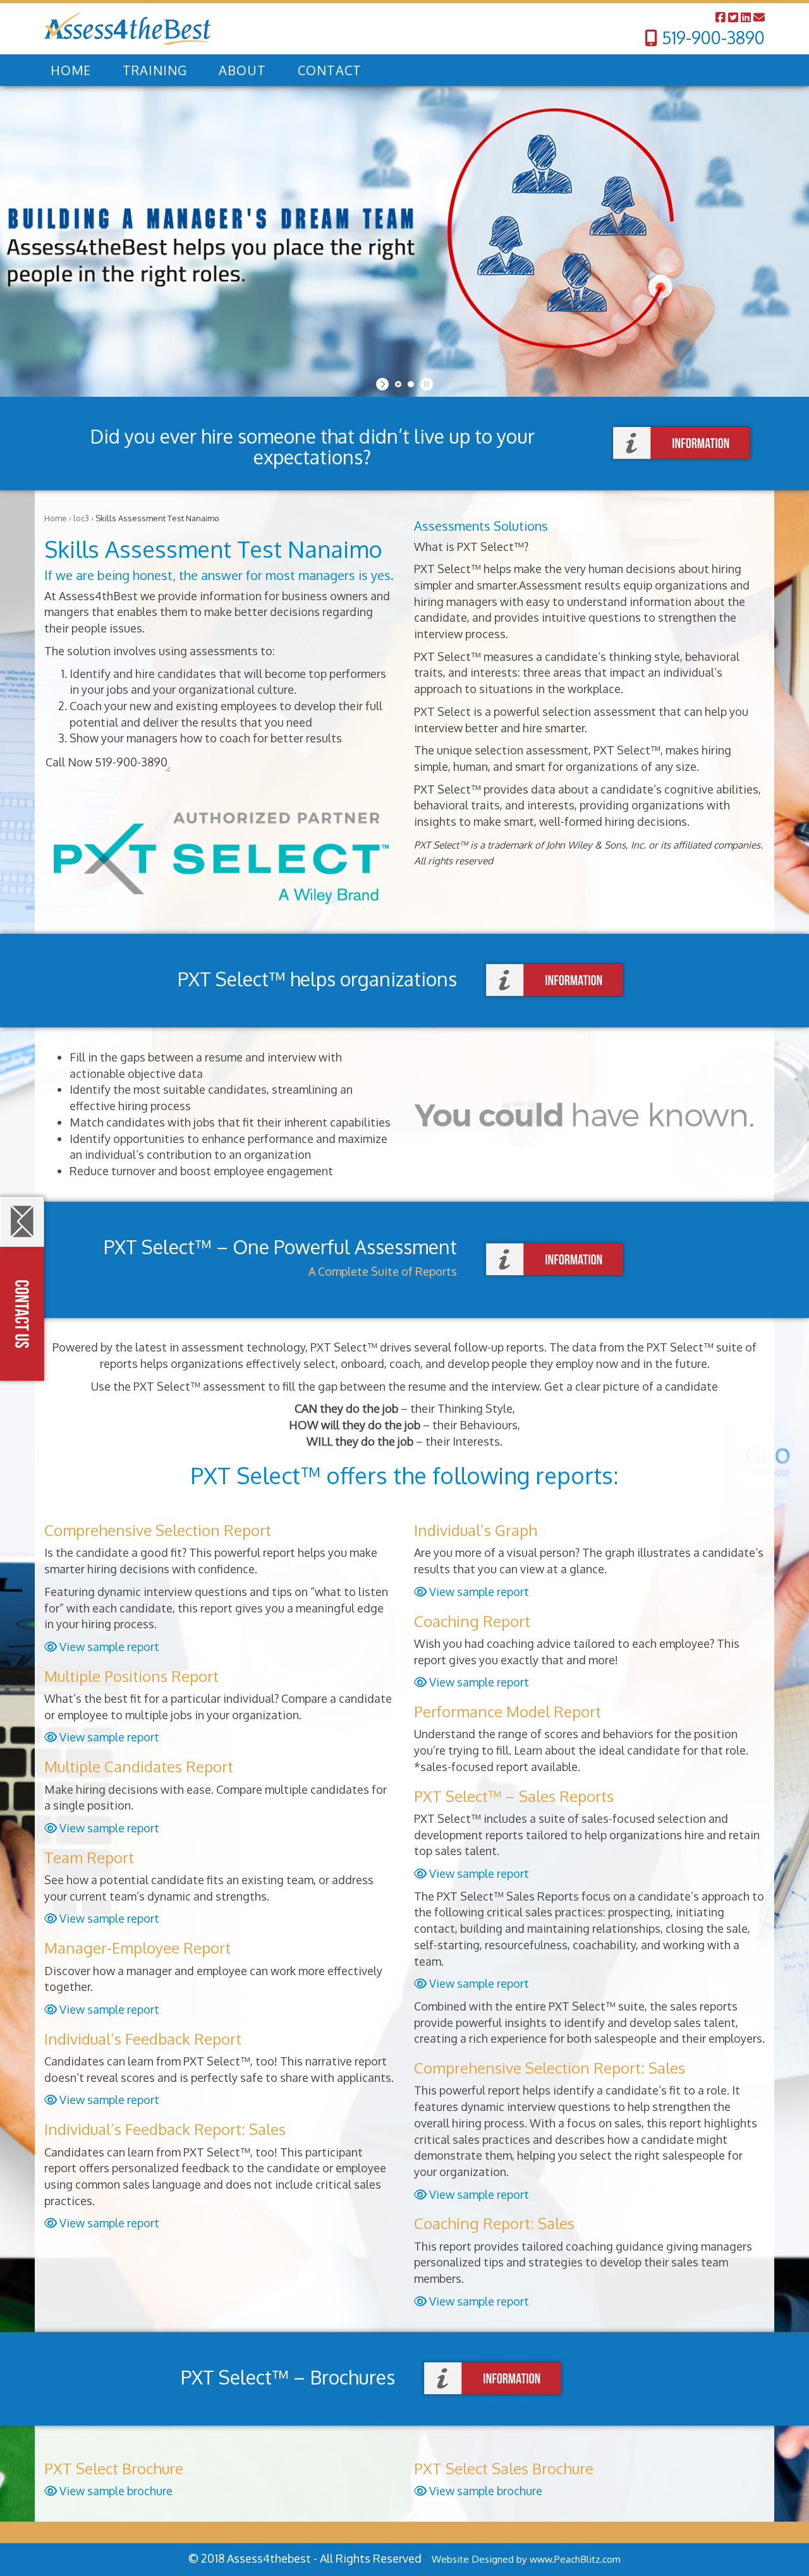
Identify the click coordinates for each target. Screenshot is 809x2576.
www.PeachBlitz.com (575, 2559)
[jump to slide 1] (398, 384)
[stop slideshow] (425, 384)
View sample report (108, 1647)
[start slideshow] (384, 384)
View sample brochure (115, 2491)
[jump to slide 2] (411, 384)
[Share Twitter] (734, 17)
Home (56, 518)
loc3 (81, 518)
